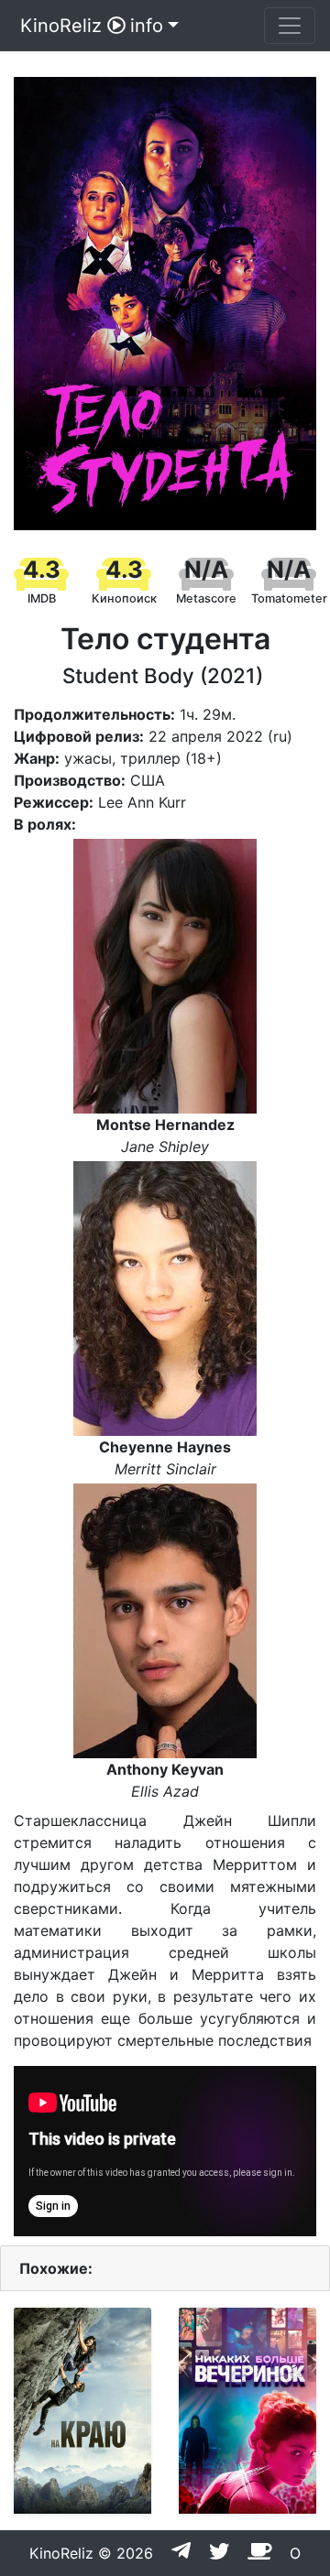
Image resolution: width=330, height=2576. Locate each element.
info (147, 26)
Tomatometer (289, 598)
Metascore (206, 598)
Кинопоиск (124, 598)
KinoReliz (61, 26)
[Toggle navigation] (290, 26)
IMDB (42, 598)
